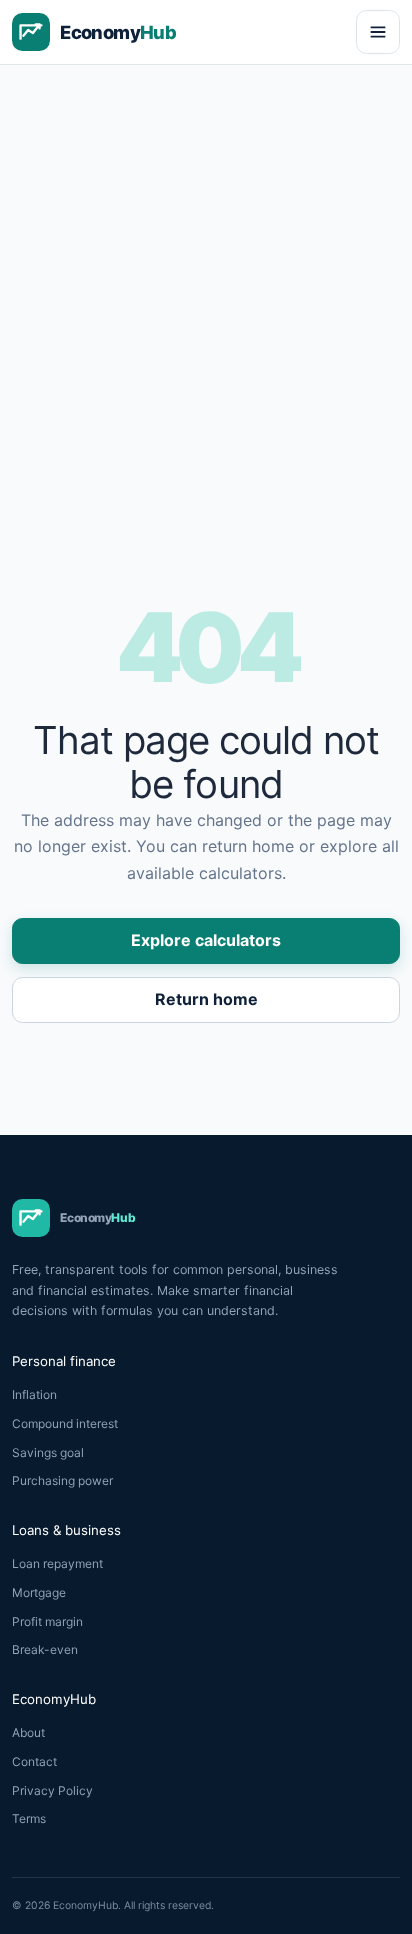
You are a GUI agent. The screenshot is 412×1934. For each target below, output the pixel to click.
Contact (34, 1761)
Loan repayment (57, 1563)
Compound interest (65, 1423)
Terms (29, 1818)
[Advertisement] (206, 281)
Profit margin (47, 1621)
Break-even (45, 1649)
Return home (206, 999)
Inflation (34, 1394)
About (28, 1732)
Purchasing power (62, 1480)
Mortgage (39, 1592)
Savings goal (48, 1452)
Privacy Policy (52, 1790)
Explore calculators (206, 940)
